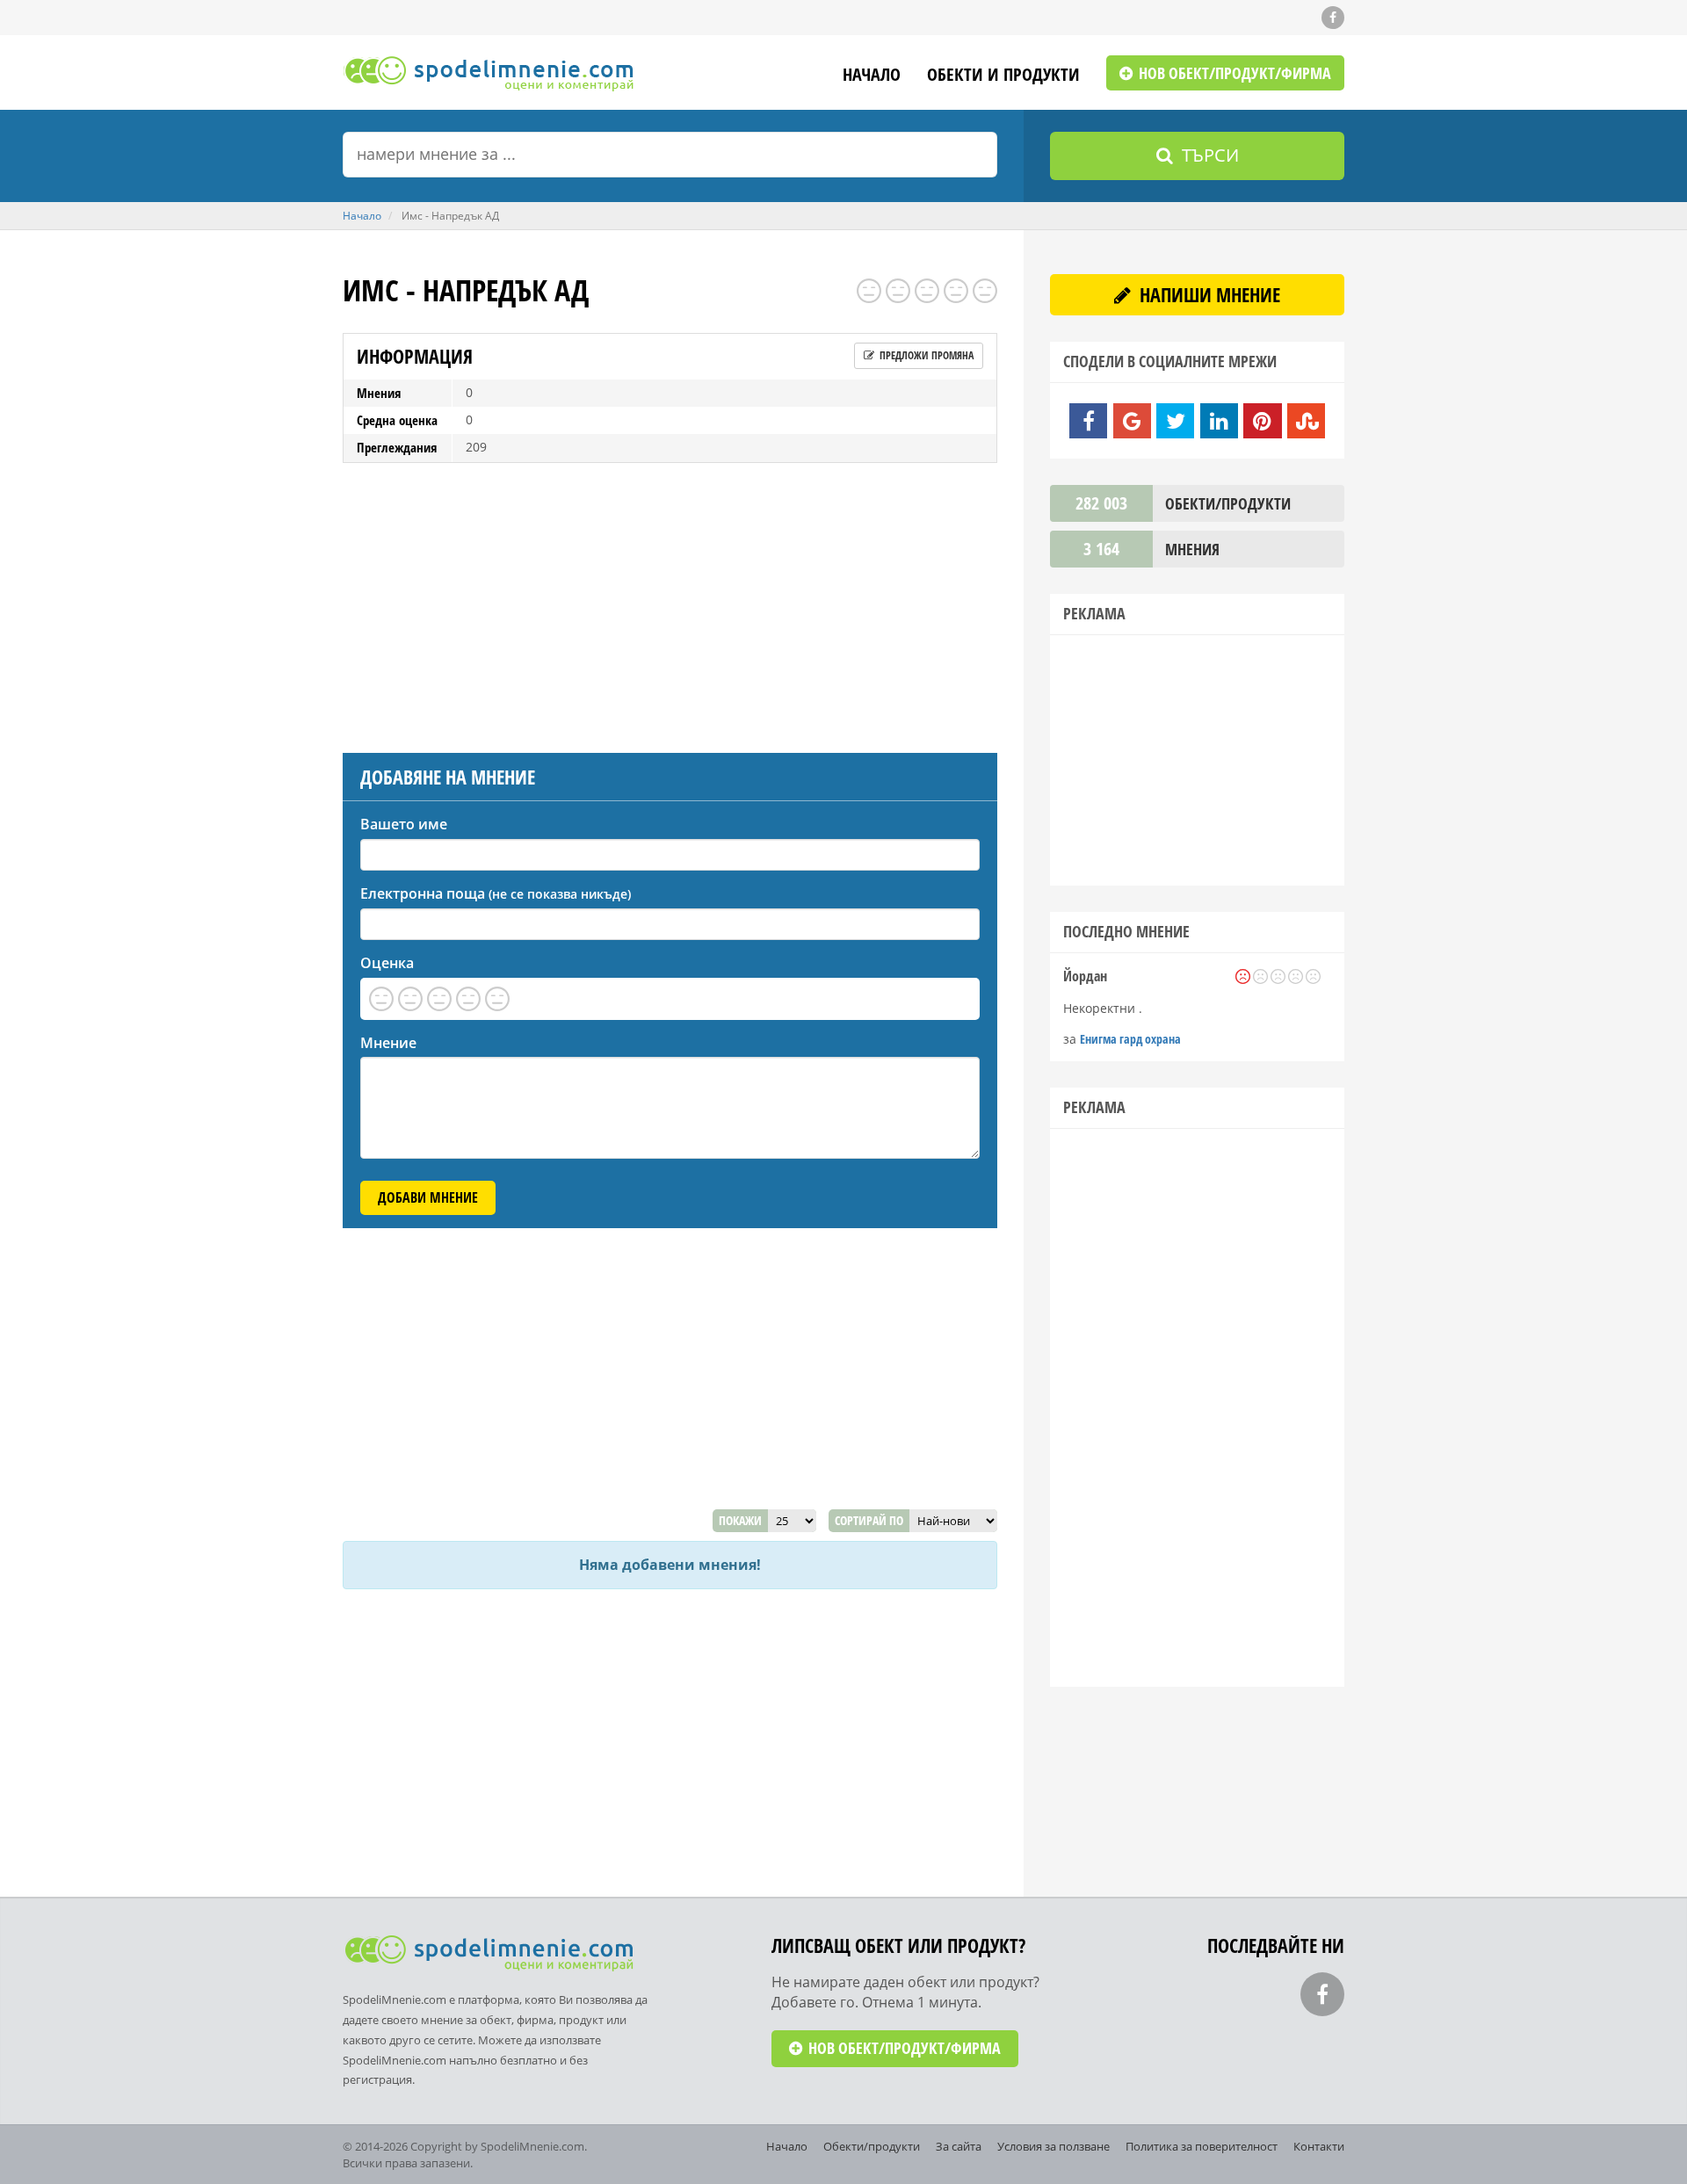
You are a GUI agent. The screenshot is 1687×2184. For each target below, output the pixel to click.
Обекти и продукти (1003, 76)
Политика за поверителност (1202, 2146)
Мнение (388, 1043)
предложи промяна (925, 355)
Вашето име (404, 824)
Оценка (387, 963)
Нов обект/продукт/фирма (1233, 73)
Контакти (1319, 2146)
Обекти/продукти (872, 2146)
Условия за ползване (1053, 2146)
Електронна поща (496, 893)
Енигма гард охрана (1130, 1039)
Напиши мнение (1208, 294)
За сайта (959, 2146)
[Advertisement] (670, 604)
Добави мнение (428, 1197)
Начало (872, 76)
